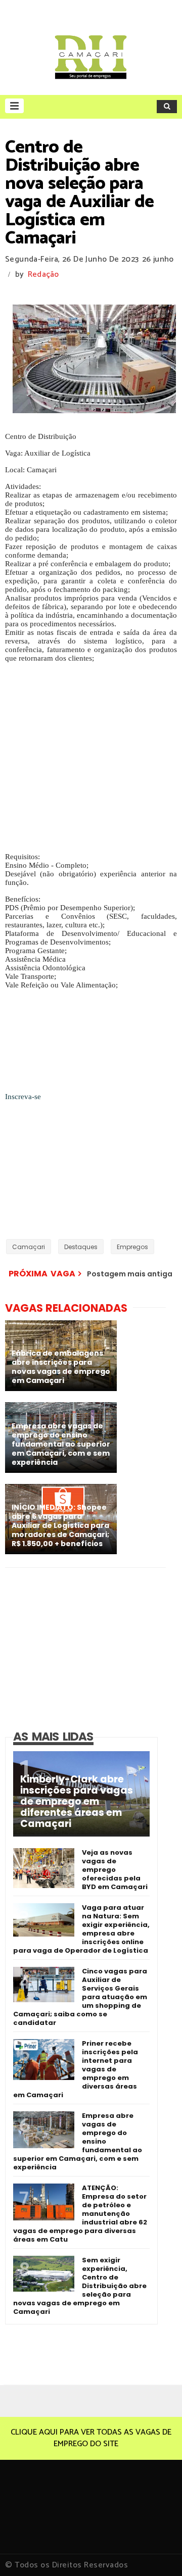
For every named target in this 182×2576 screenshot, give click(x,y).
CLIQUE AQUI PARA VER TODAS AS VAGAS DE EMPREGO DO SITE (91, 2438)
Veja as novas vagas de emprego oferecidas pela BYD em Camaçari (115, 1870)
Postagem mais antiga (130, 1274)
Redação (43, 275)
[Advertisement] (91, 754)
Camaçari (29, 1247)
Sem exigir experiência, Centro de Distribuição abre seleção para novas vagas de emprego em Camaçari (80, 2286)
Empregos (132, 1247)
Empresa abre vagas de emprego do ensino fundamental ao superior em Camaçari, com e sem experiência (78, 2141)
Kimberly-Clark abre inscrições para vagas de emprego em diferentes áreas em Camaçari (77, 1802)
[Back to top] (157, 2552)
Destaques (81, 1247)
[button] (14, 106)
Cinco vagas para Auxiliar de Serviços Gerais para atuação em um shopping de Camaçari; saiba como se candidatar (80, 1997)
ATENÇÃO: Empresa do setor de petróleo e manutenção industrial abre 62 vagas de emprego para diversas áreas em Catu (80, 2214)
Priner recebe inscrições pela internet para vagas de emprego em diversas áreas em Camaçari (76, 2069)
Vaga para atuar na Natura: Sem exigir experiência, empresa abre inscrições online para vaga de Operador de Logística (81, 1929)
